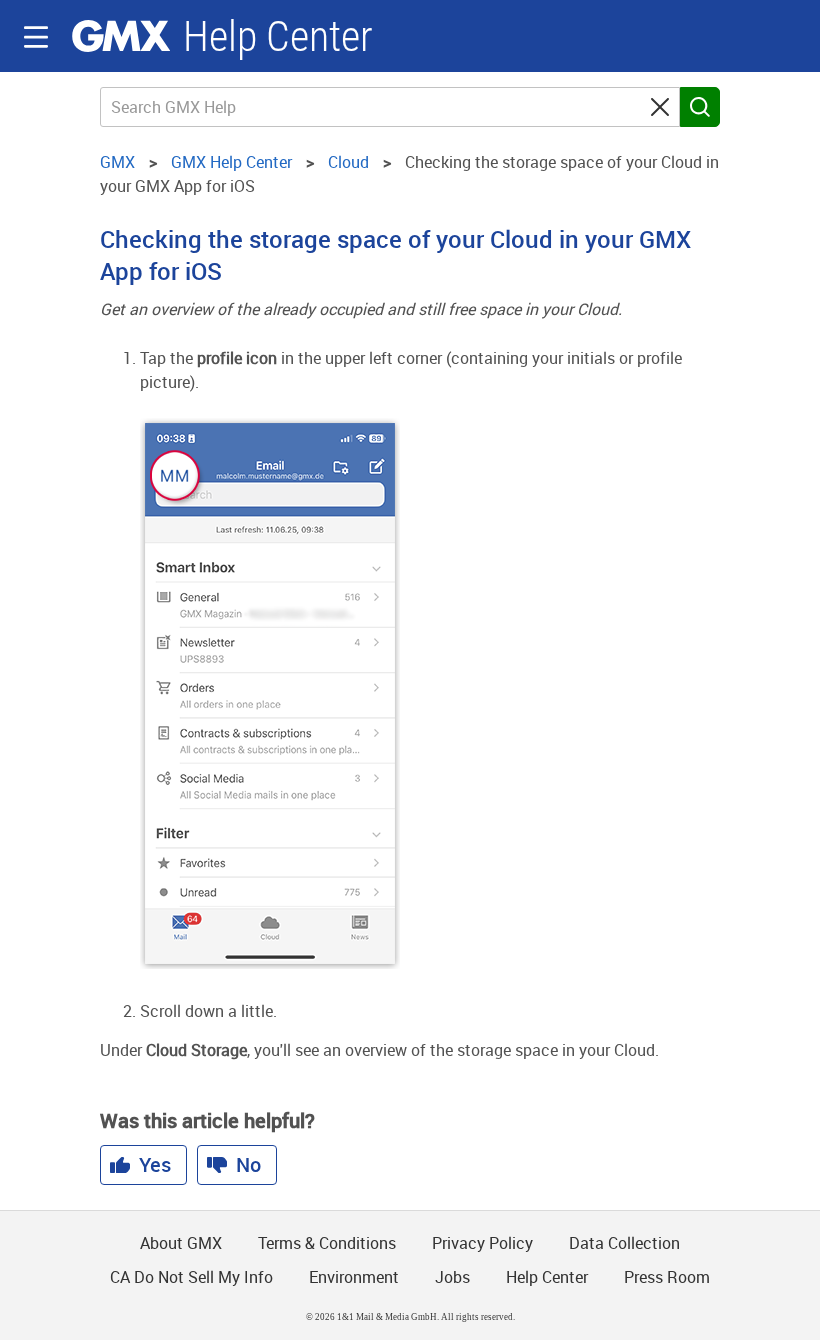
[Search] (700, 107)
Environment (354, 1277)
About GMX (181, 1243)
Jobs (452, 1277)
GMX (121, 36)
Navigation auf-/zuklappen (36, 37)
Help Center (278, 36)
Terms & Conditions (327, 1243)
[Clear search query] (660, 107)
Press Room (667, 1277)
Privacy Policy (482, 1243)
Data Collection (624, 1243)
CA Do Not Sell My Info (191, 1277)
